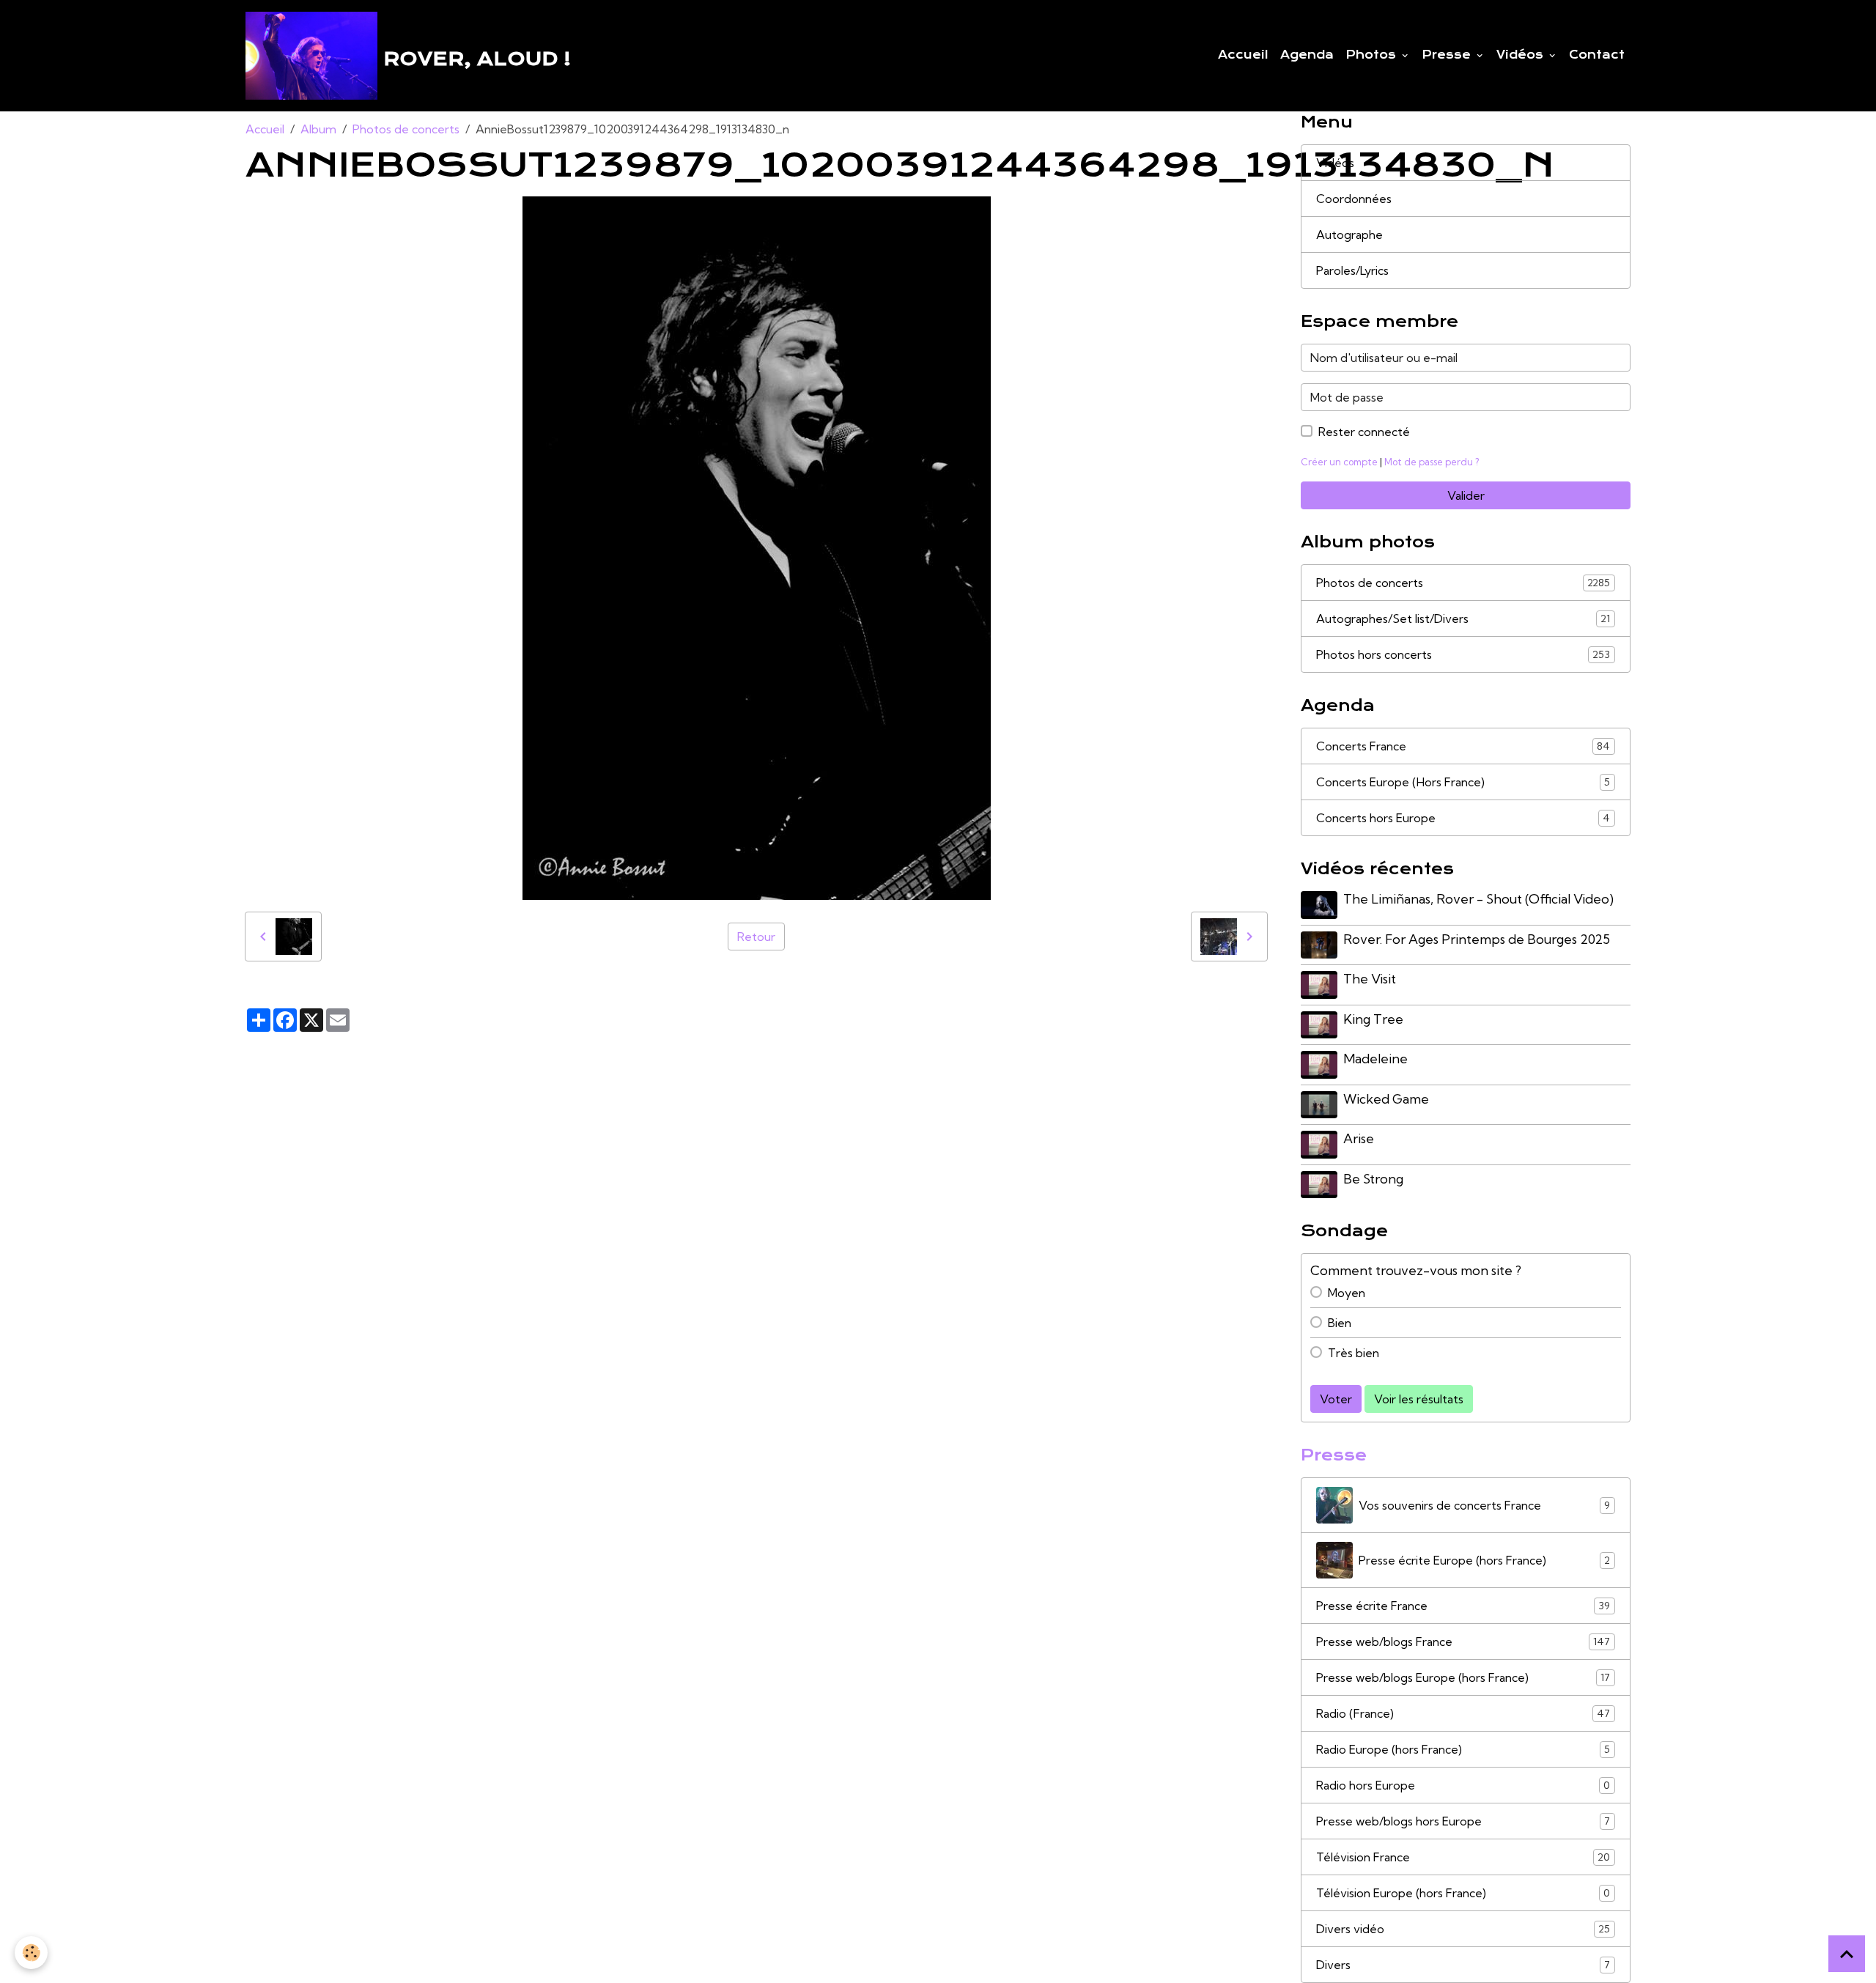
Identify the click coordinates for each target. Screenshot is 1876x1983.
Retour (756, 937)
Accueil (1243, 55)
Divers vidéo (1463, 1929)
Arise (1359, 1138)
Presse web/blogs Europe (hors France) (1463, 1677)
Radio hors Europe (1463, 1785)
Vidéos (1522, 55)
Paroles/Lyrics (1352, 270)
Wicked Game (1386, 1099)
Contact (1597, 55)
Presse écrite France (1463, 1606)
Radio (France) (1463, 1713)
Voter (1336, 1399)
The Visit (1370, 979)
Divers (1463, 1965)
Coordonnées (1354, 199)
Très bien (1354, 1353)
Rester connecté (1364, 432)
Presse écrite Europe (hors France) (1484, 1560)
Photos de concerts (406, 129)
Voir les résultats (1419, 1399)
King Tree (1373, 1019)
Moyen (1347, 1293)
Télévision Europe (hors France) (1463, 1893)
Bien (1340, 1323)
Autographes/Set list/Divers (1463, 618)
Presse (1448, 55)
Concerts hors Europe (1463, 818)
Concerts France (1463, 746)
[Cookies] (31, 1953)
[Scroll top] (1847, 1954)
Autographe (1349, 235)
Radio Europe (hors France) (1463, 1749)
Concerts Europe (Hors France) (1463, 782)
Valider (1466, 495)
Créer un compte (1339, 462)
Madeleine (1375, 1059)
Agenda (1307, 55)
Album (318, 129)
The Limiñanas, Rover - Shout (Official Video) (1478, 899)
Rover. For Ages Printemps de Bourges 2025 (1477, 939)
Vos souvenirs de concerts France (1484, 1505)
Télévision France (1463, 1857)
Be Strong (1373, 1179)
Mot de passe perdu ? (1432, 462)
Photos (1373, 55)
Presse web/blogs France (1463, 1642)
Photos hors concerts (1463, 654)
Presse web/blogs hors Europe (1463, 1821)
